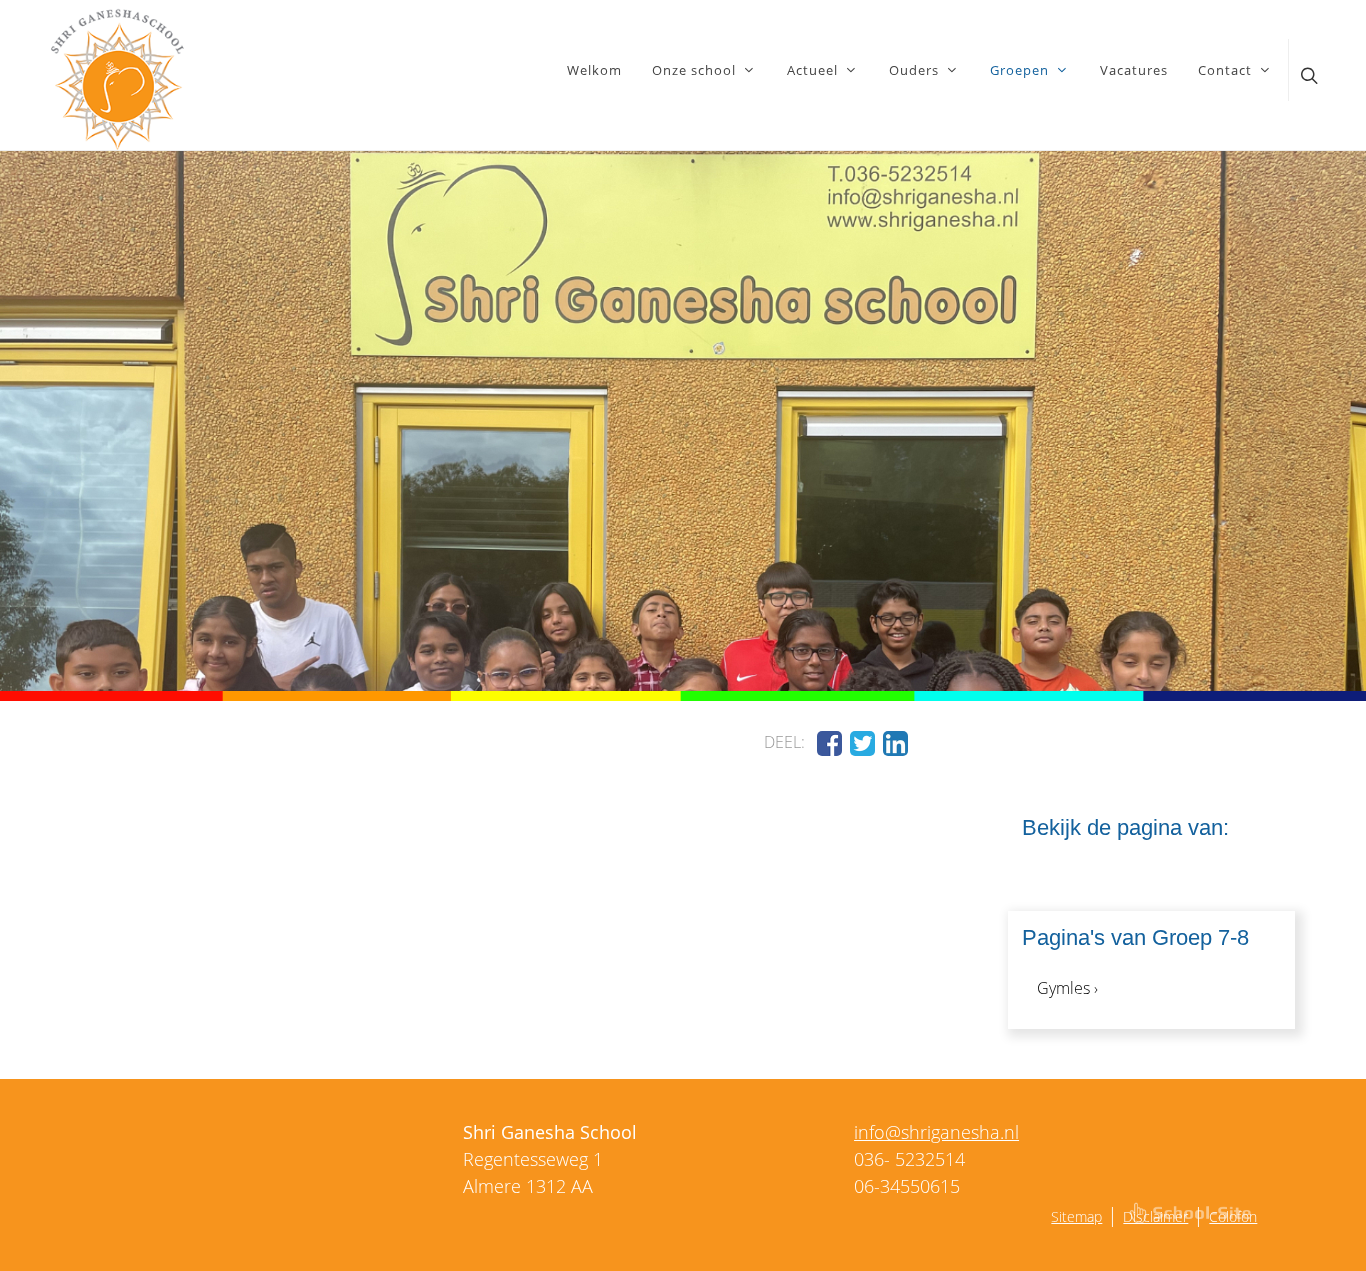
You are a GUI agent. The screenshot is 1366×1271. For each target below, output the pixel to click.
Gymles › (1067, 988)
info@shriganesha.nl (936, 1132)
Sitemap (1076, 1216)
